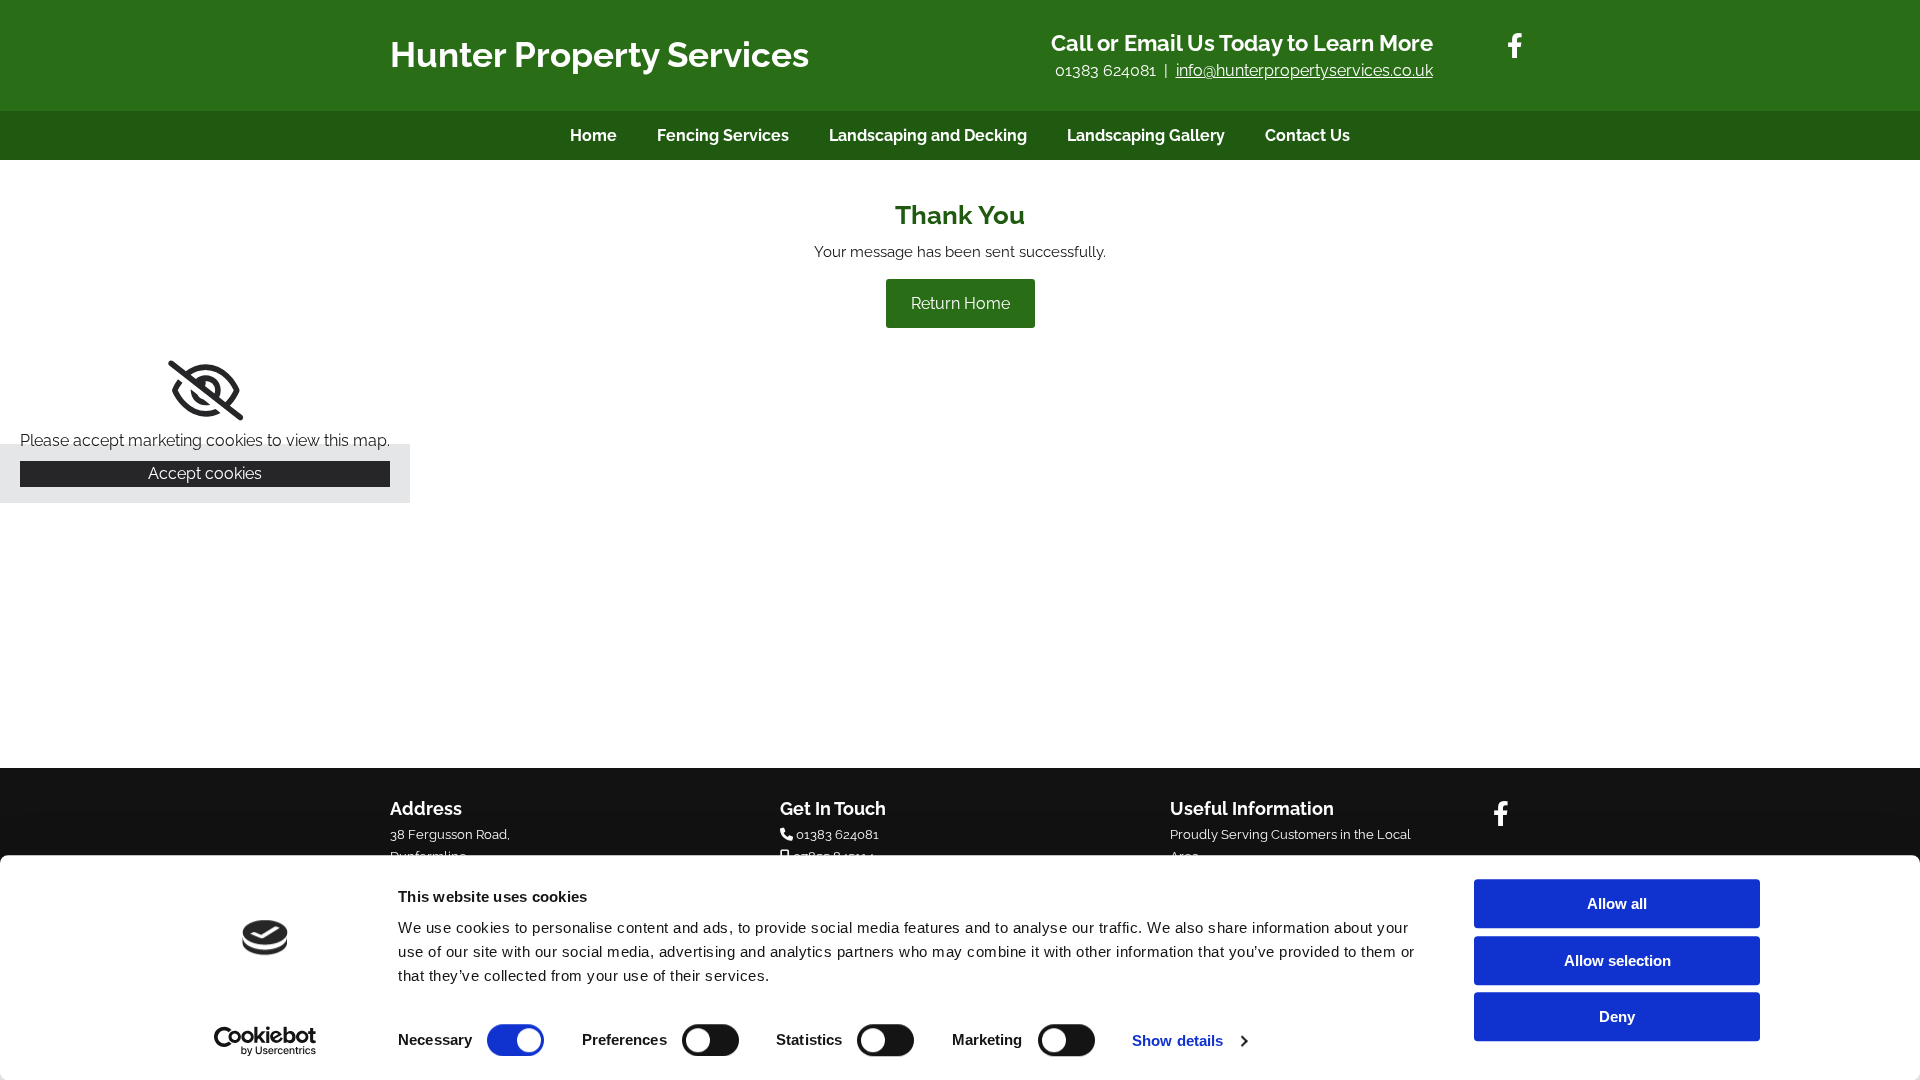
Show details (1177, 1040)
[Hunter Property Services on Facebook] (1515, 45)
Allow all (1617, 903)
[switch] (710, 1040)
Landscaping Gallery (1146, 135)
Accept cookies (205, 473)
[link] (205, 391)
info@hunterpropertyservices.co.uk (1304, 70)
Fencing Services (723, 135)
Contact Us (1307, 135)
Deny (1617, 1016)
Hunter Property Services (599, 54)
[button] (960, 303)
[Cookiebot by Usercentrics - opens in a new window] (265, 1041)
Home (593, 135)
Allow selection (1617, 960)
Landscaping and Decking (928, 135)
